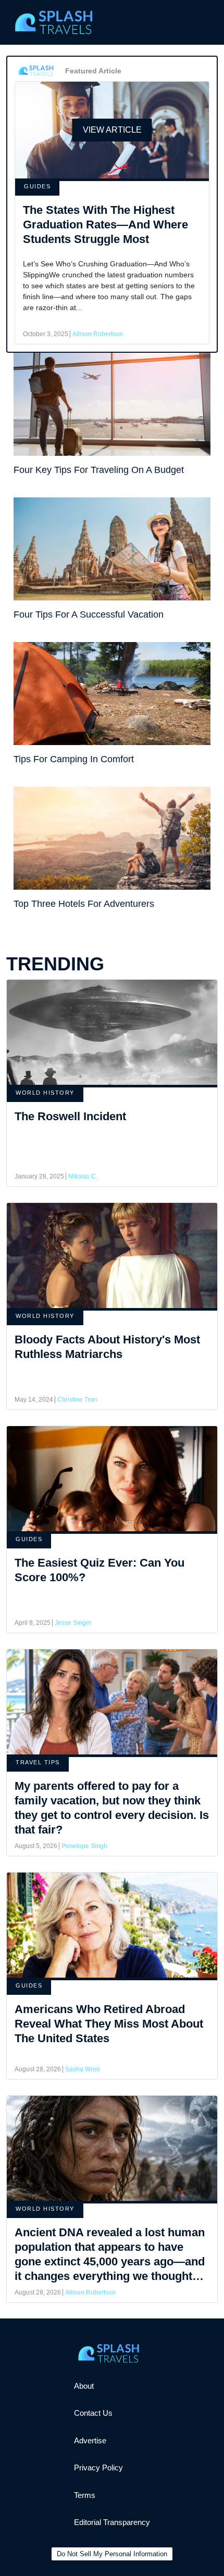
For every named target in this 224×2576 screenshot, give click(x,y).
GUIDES (37, 186)
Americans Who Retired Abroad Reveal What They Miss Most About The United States (109, 2024)
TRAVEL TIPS (38, 1762)
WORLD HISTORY (45, 1093)
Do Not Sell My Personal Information (112, 2554)
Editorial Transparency (112, 2522)
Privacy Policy (98, 2468)
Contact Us (93, 2413)
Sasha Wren (83, 2069)
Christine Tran (77, 1400)
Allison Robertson (98, 334)
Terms (85, 2495)
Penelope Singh (84, 1846)
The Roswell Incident (70, 1116)
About (84, 2386)
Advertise (90, 2440)
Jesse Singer (73, 1623)
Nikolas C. (83, 1176)
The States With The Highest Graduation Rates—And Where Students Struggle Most (105, 225)
